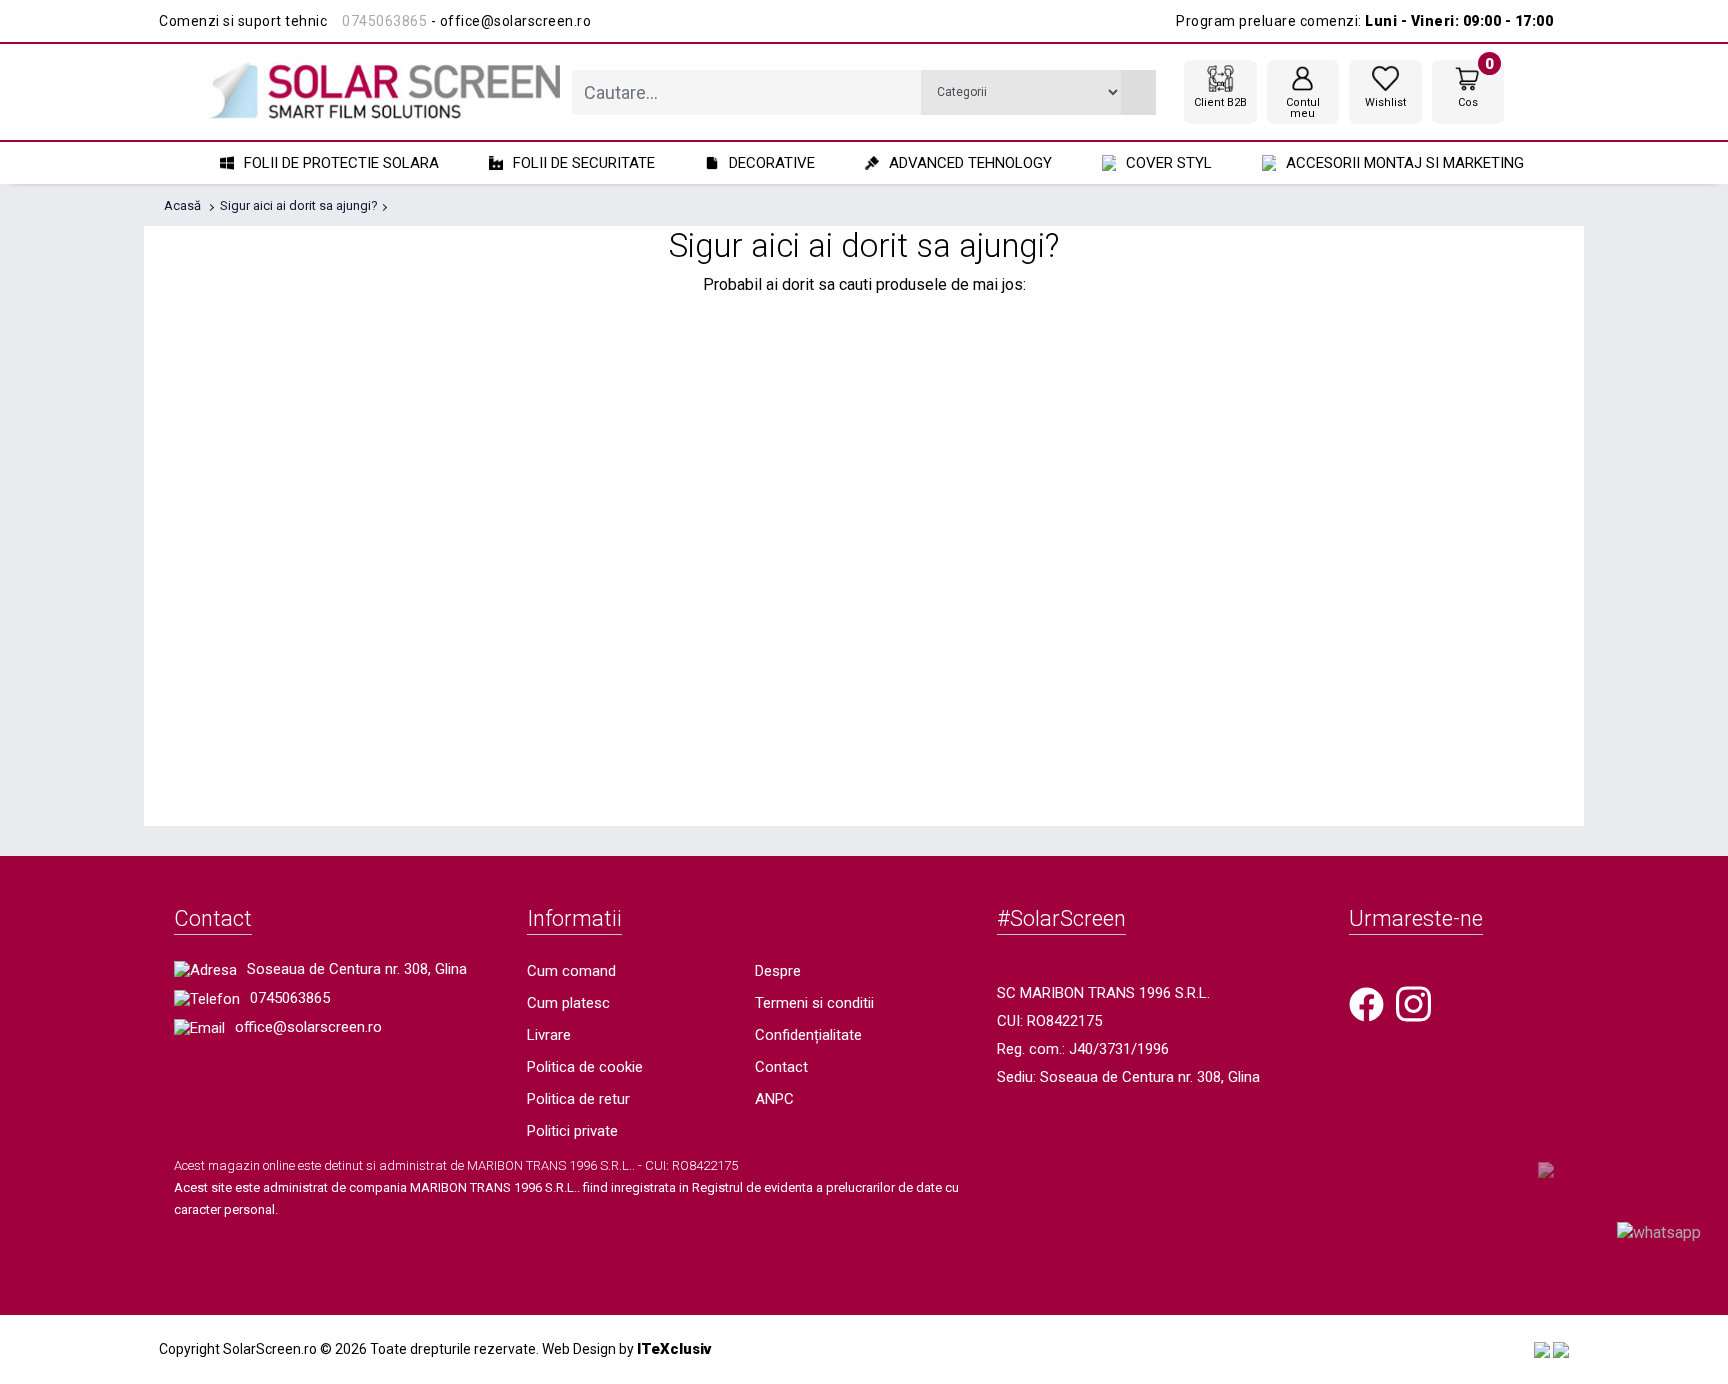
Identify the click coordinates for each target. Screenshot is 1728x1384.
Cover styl (1169, 163)
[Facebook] (1366, 1003)
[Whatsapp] (1659, 1231)
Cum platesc (568, 1003)
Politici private (572, 1131)
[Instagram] (1413, 1003)
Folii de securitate (584, 163)
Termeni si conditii (814, 1003)
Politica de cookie (585, 1067)
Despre (778, 971)
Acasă (182, 205)
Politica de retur (578, 1099)
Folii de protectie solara (341, 163)
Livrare (549, 1035)
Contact (781, 1067)
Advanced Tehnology (970, 163)
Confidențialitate (808, 1035)
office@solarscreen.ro (308, 1027)
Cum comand (571, 971)
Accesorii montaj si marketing (1405, 163)
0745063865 (384, 21)
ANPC (774, 1099)
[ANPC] (1542, 1349)
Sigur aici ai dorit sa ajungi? (299, 205)
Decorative (772, 163)
